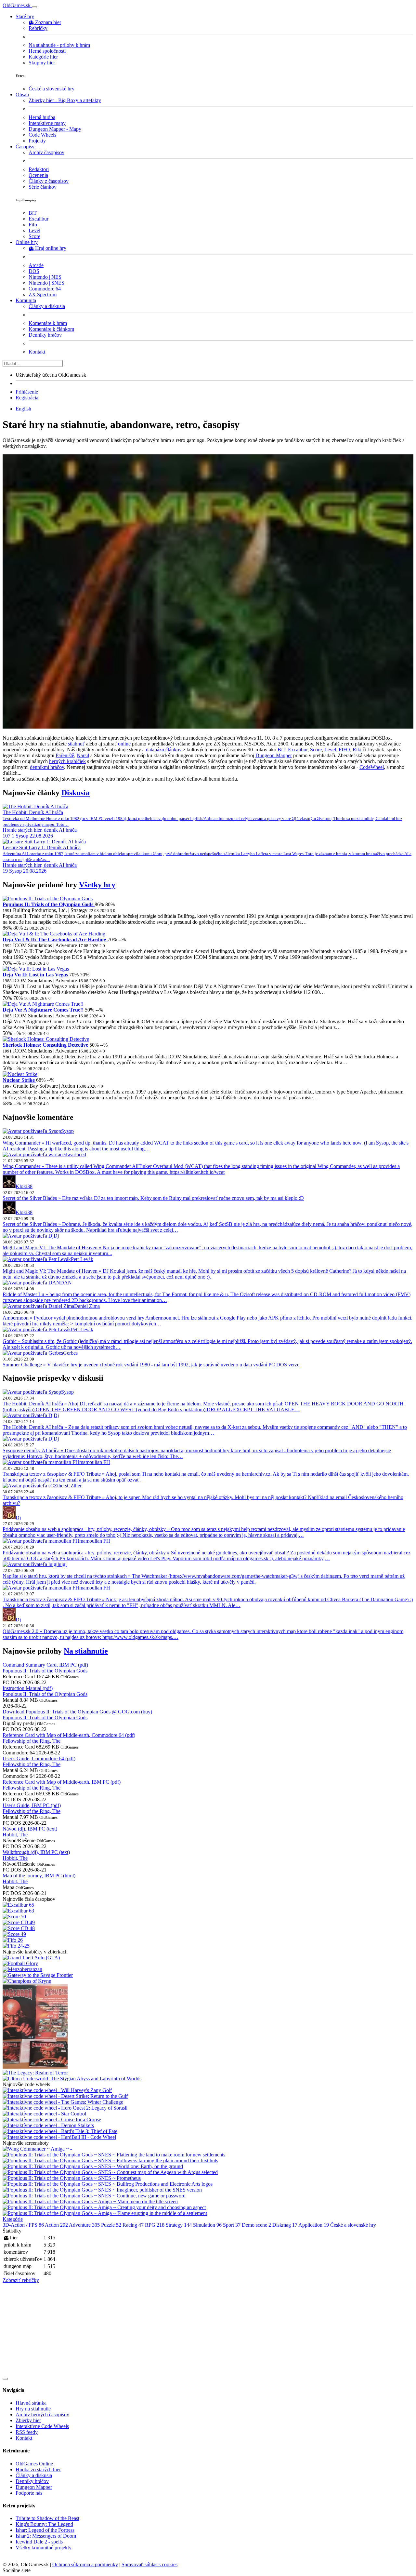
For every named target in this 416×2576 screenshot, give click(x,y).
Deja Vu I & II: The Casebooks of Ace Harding (55, 939)
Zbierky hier (28, 2420)
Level (34, 230)
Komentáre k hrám (48, 323)
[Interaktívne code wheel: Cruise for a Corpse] (52, 2120)
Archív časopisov (46, 152)
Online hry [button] (27, 242)
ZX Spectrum (43, 295)
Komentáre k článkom (51, 329)
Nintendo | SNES (46, 283)
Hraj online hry (51, 248)
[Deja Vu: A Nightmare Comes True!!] (43, 1004)
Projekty (37, 141)
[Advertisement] (198, 2329)
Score (34, 236)
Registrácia (27, 398)
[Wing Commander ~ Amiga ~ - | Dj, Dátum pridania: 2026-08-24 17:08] (37, 2149)
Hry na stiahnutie (33, 2409)
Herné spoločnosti (47, 51)
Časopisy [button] (25, 147)
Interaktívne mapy (47, 123)
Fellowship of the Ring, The (32, 1741)
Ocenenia (38, 175)
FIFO (344, 750)
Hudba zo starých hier (38, 2469)
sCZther (73, 1486)
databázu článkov (164, 750)
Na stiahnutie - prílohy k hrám (59, 45)
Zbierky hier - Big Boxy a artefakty (65, 100)
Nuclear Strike (19, 1080)
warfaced (77, 1154)
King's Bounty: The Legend (44, 2524)
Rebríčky (38, 28)
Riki (358, 750)
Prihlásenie (27, 392)
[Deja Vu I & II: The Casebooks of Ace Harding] (54, 934)
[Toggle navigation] (34, 7)
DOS (34, 271)
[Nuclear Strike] (20, 1074)
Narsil (83, 755)
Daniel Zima (87, 1306)
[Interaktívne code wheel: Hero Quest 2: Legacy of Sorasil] (65, 2108)
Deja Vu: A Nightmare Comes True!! (44, 1010)
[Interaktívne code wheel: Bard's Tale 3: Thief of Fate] (60, 2131)
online (125, 744)
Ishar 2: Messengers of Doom (46, 2536)
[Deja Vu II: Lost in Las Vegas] (36, 969)
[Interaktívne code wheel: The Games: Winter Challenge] (63, 2102)
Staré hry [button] (25, 16)
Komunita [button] (26, 300)
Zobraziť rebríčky (21, 2280)
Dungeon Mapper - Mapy (55, 129)
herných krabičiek (67, 761)
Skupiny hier (42, 63)
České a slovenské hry (52, 89)
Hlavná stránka (31, 2403)
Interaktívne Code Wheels (42, 2426)
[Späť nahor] (5, 2379)
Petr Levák (82, 1259)
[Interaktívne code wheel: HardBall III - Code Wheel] (59, 2137)
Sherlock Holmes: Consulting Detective (46, 1045)
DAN (66, 1283)
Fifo (33, 225)
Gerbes (70, 1353)
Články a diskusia (47, 306)
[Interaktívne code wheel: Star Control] (44, 2114)
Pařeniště (65, 755)
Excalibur (39, 219)
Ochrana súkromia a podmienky (85, 2564)
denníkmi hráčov (47, 767)
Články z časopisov (49, 181)
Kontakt (37, 352)
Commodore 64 (45, 289)
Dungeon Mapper (274, 755)
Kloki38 (24, 1186)
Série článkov (43, 187)
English (23, 409)
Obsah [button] (22, 94)
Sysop (67, 1131)
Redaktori (39, 169)
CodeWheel (372, 767)
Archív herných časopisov (42, 2415)
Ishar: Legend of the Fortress (45, 2530)
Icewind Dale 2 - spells (39, 2542)
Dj (56, 1236)
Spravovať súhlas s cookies (149, 2564)
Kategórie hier (43, 57)
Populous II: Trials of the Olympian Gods (49, 904)
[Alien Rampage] (208, 727)
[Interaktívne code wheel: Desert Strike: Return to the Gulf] (65, 2096)
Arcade (36, 265)
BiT (33, 213)
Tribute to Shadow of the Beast (47, 2518)
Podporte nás (29, 2493)
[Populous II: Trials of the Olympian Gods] (48, 899)
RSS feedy (27, 2432)
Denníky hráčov (45, 335)
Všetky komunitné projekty (44, 2548)
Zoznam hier (48, 22)
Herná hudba (42, 117)
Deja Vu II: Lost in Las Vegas (36, 975)
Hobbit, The (15, 1835)
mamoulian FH (95, 1462)
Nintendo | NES (45, 277)
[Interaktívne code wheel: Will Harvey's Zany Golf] (57, 2090)
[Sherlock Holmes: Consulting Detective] (46, 1039)
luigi (62, 1564)
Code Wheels (42, 135)
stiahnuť (76, 744)
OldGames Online (34, 2464)
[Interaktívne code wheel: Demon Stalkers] (48, 2125)
